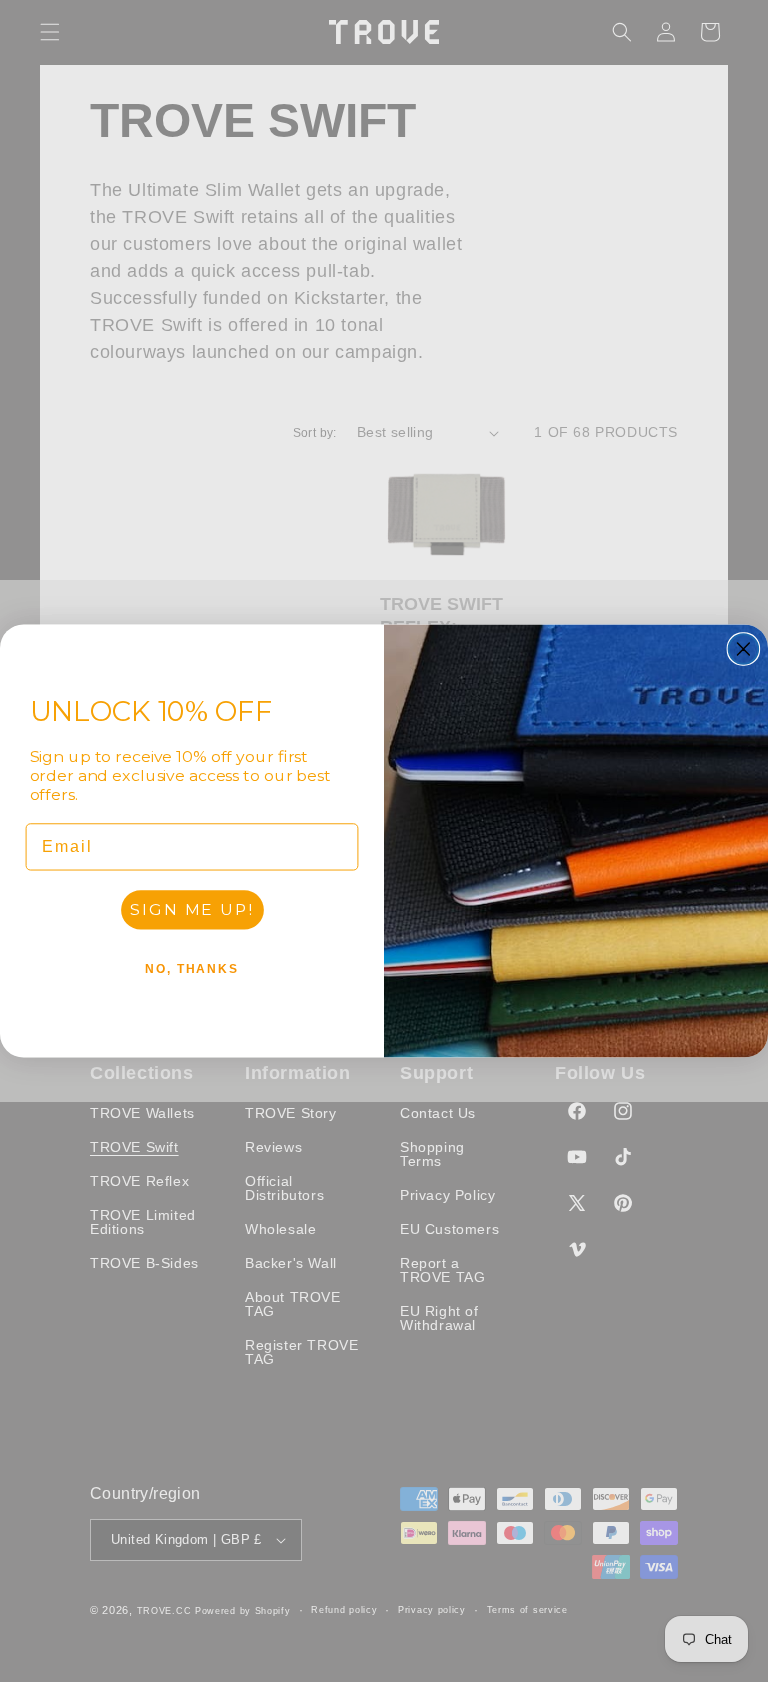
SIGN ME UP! (191, 909)
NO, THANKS (192, 969)
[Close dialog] (744, 649)
